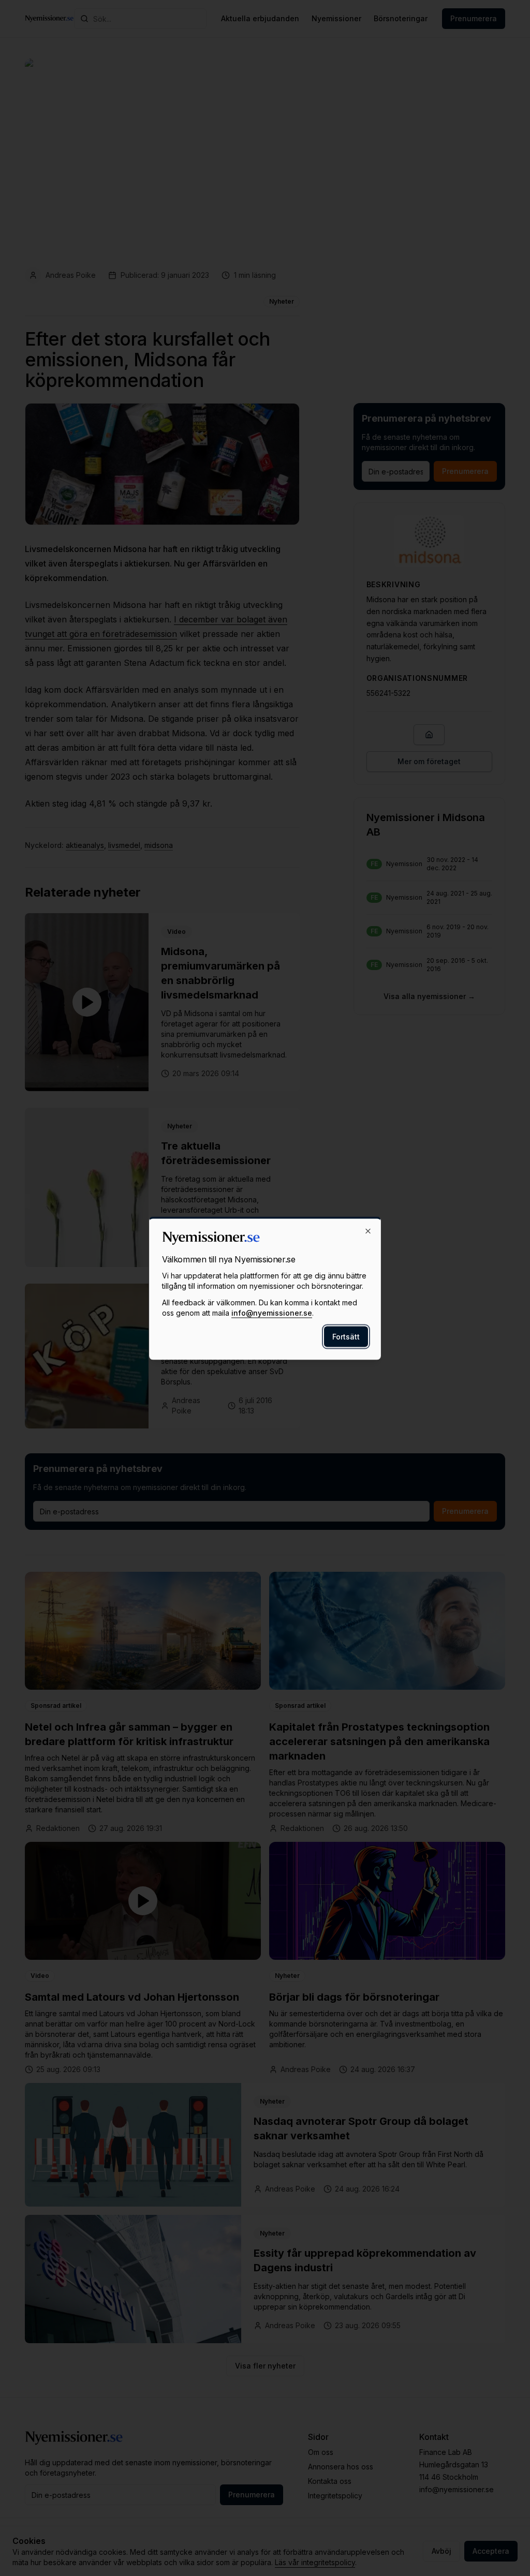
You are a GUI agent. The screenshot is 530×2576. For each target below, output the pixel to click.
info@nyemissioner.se (272, 1312)
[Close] (368, 1231)
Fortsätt (346, 1336)
